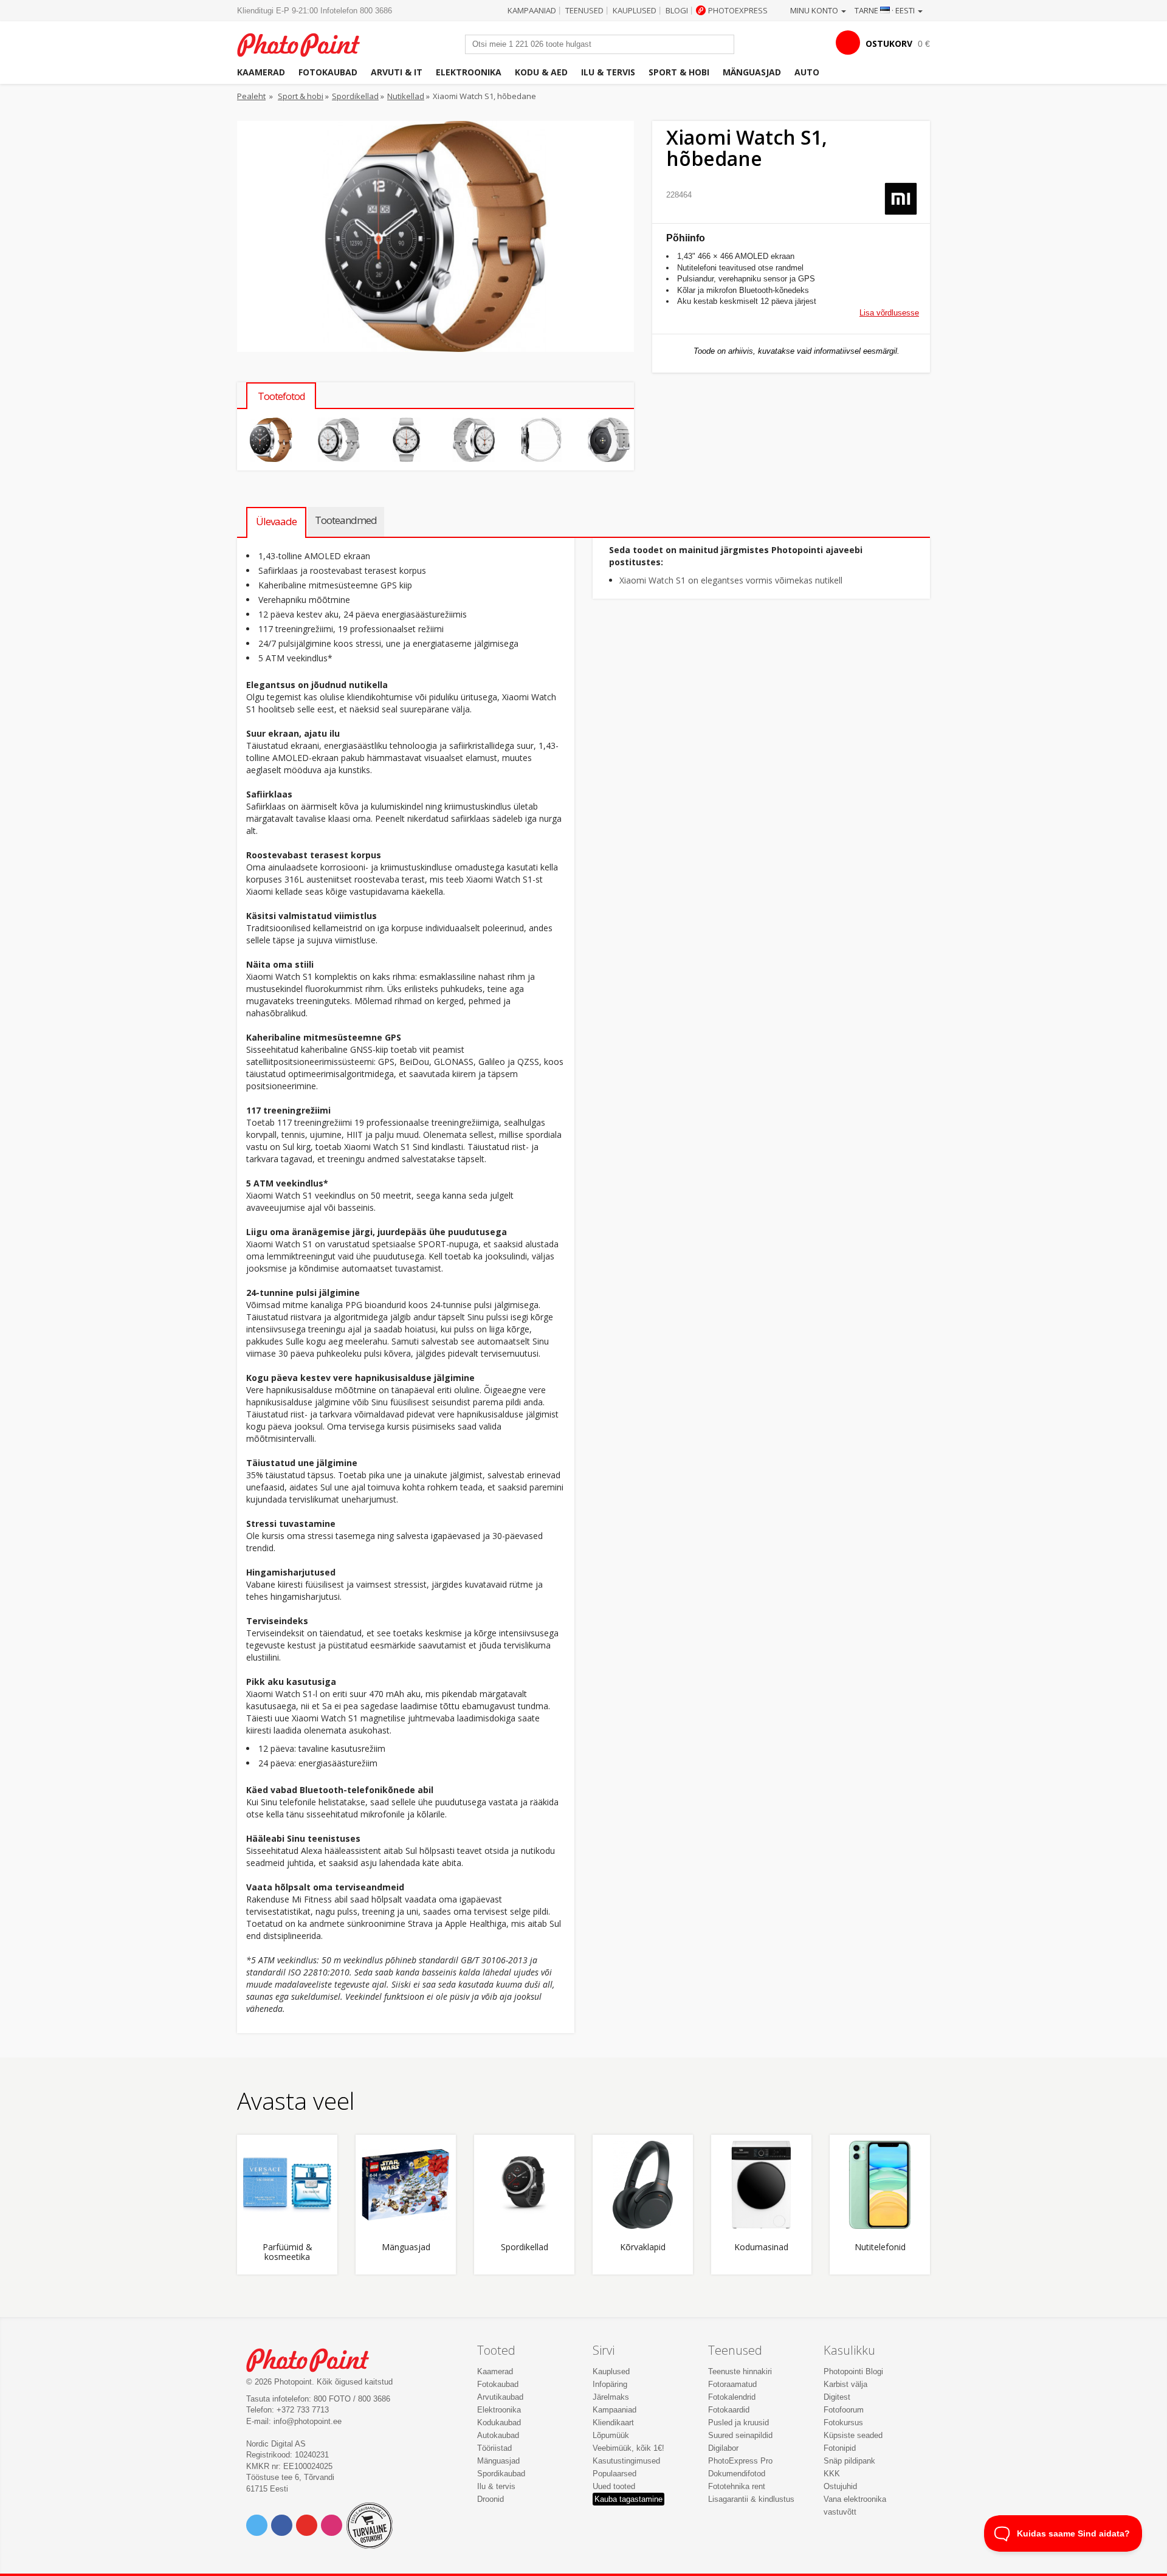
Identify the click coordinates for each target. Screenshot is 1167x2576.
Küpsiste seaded (853, 2435)
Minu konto (815, 10)
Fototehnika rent (737, 2486)
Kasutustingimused (626, 2461)
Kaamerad (261, 72)
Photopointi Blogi (853, 2371)
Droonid (491, 2499)
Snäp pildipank (849, 2461)
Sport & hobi (679, 72)
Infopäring (610, 2384)
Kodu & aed (541, 72)
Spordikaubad (501, 2474)
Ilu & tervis (608, 72)
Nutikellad (406, 96)
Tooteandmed (346, 520)
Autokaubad (498, 2435)
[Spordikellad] (524, 2185)
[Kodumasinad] (761, 2185)
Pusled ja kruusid (738, 2423)
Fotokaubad (328, 72)
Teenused (584, 10)
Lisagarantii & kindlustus (751, 2499)
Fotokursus (843, 2423)
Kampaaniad (532, 10)
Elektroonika (469, 72)
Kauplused (635, 10)
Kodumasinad (761, 2247)
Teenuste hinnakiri (740, 2371)
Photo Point (315, 2359)
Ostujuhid (840, 2486)
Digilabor (723, 2448)
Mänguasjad (752, 72)
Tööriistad (494, 2448)
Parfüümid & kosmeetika (287, 2252)
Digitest (837, 2397)
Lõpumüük (611, 2435)
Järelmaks (611, 2397)
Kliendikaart (613, 2423)
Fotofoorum (844, 2410)
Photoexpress (738, 10)
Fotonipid (840, 2448)
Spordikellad (355, 96)
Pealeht (251, 96)
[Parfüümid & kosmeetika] (287, 2185)
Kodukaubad (499, 2423)
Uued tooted (614, 2486)
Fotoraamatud (732, 2384)
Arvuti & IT (397, 72)
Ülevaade (276, 521)
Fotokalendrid (732, 2397)
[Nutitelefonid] (880, 2185)
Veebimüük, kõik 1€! (628, 2448)
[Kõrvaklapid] (643, 2185)
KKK (832, 2474)
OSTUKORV (889, 43)
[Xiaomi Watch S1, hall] (271, 440)
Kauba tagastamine (628, 2499)
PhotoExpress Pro (740, 2461)
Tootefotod (281, 396)
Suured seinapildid (740, 2435)
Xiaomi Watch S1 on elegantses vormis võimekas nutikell (731, 580)
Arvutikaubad (500, 2397)
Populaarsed (614, 2474)
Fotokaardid (729, 2410)
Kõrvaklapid (643, 2247)
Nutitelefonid (880, 2247)
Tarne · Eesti (886, 10)
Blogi (677, 10)
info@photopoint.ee (308, 2421)
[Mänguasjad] (406, 2185)
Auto (807, 72)
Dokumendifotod (737, 2474)
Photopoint (306, 43)
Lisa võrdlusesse (889, 313)
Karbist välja (845, 2384)
